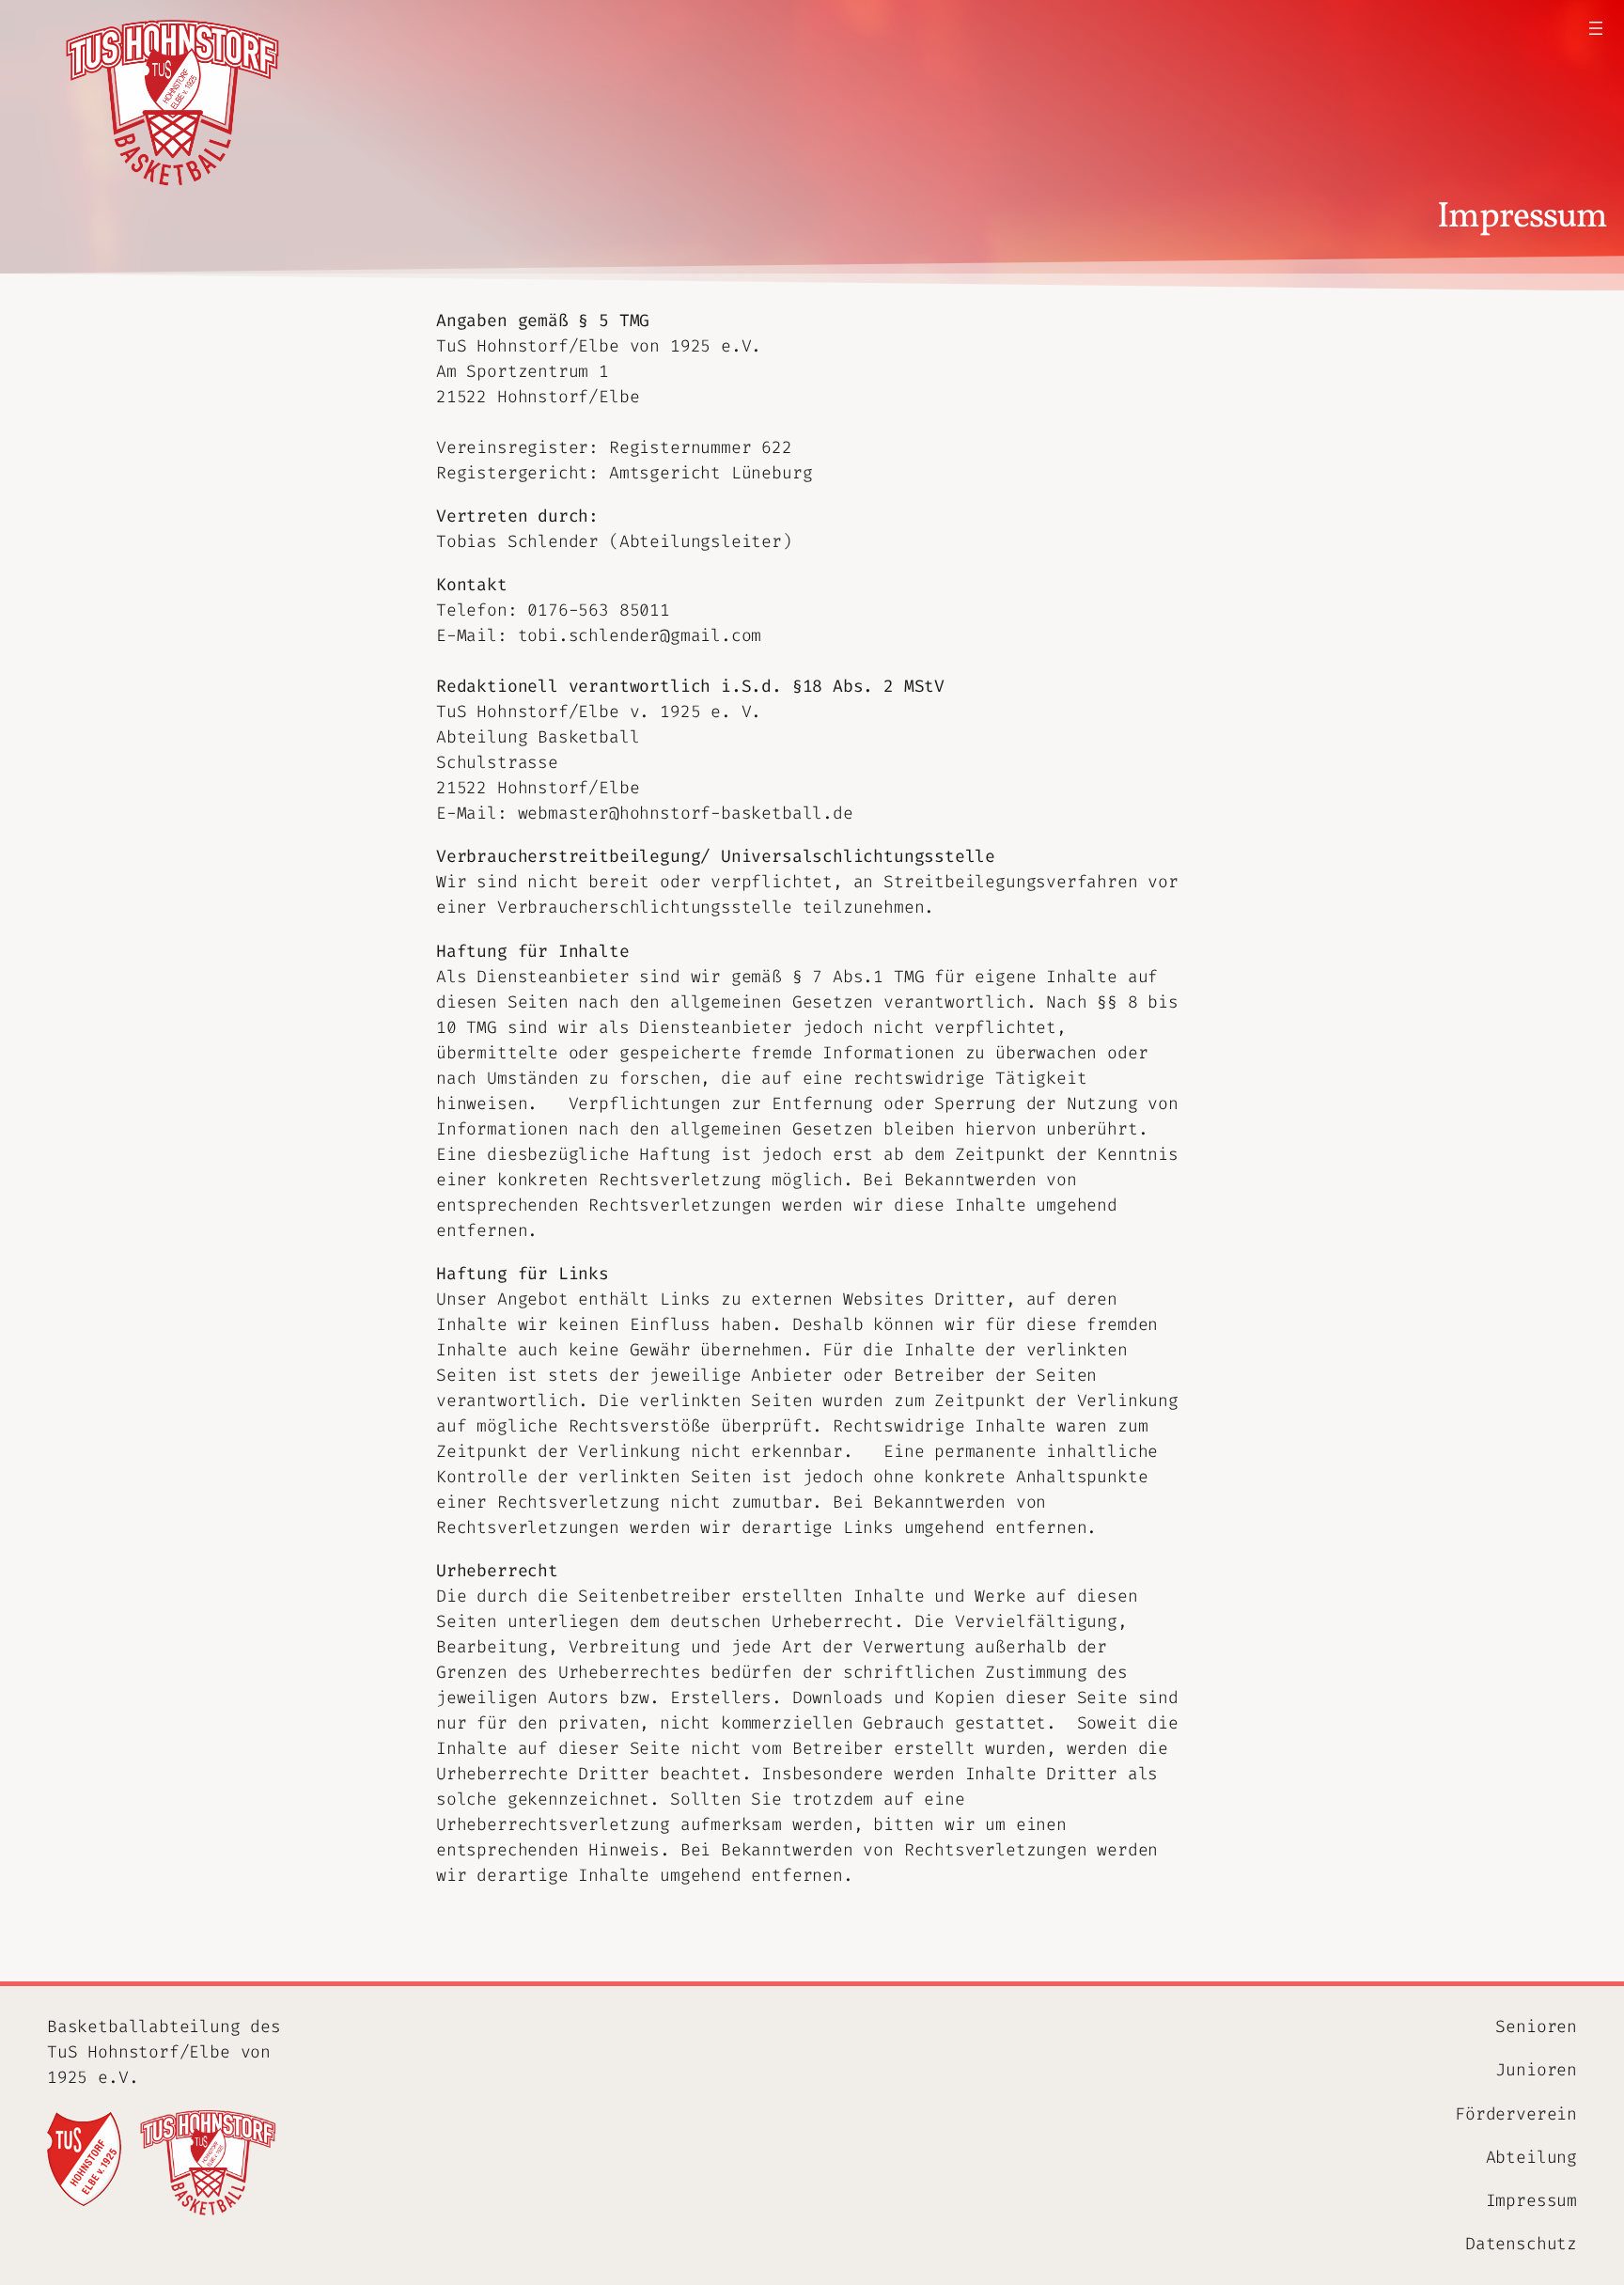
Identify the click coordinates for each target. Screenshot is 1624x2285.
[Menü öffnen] (1596, 28)
